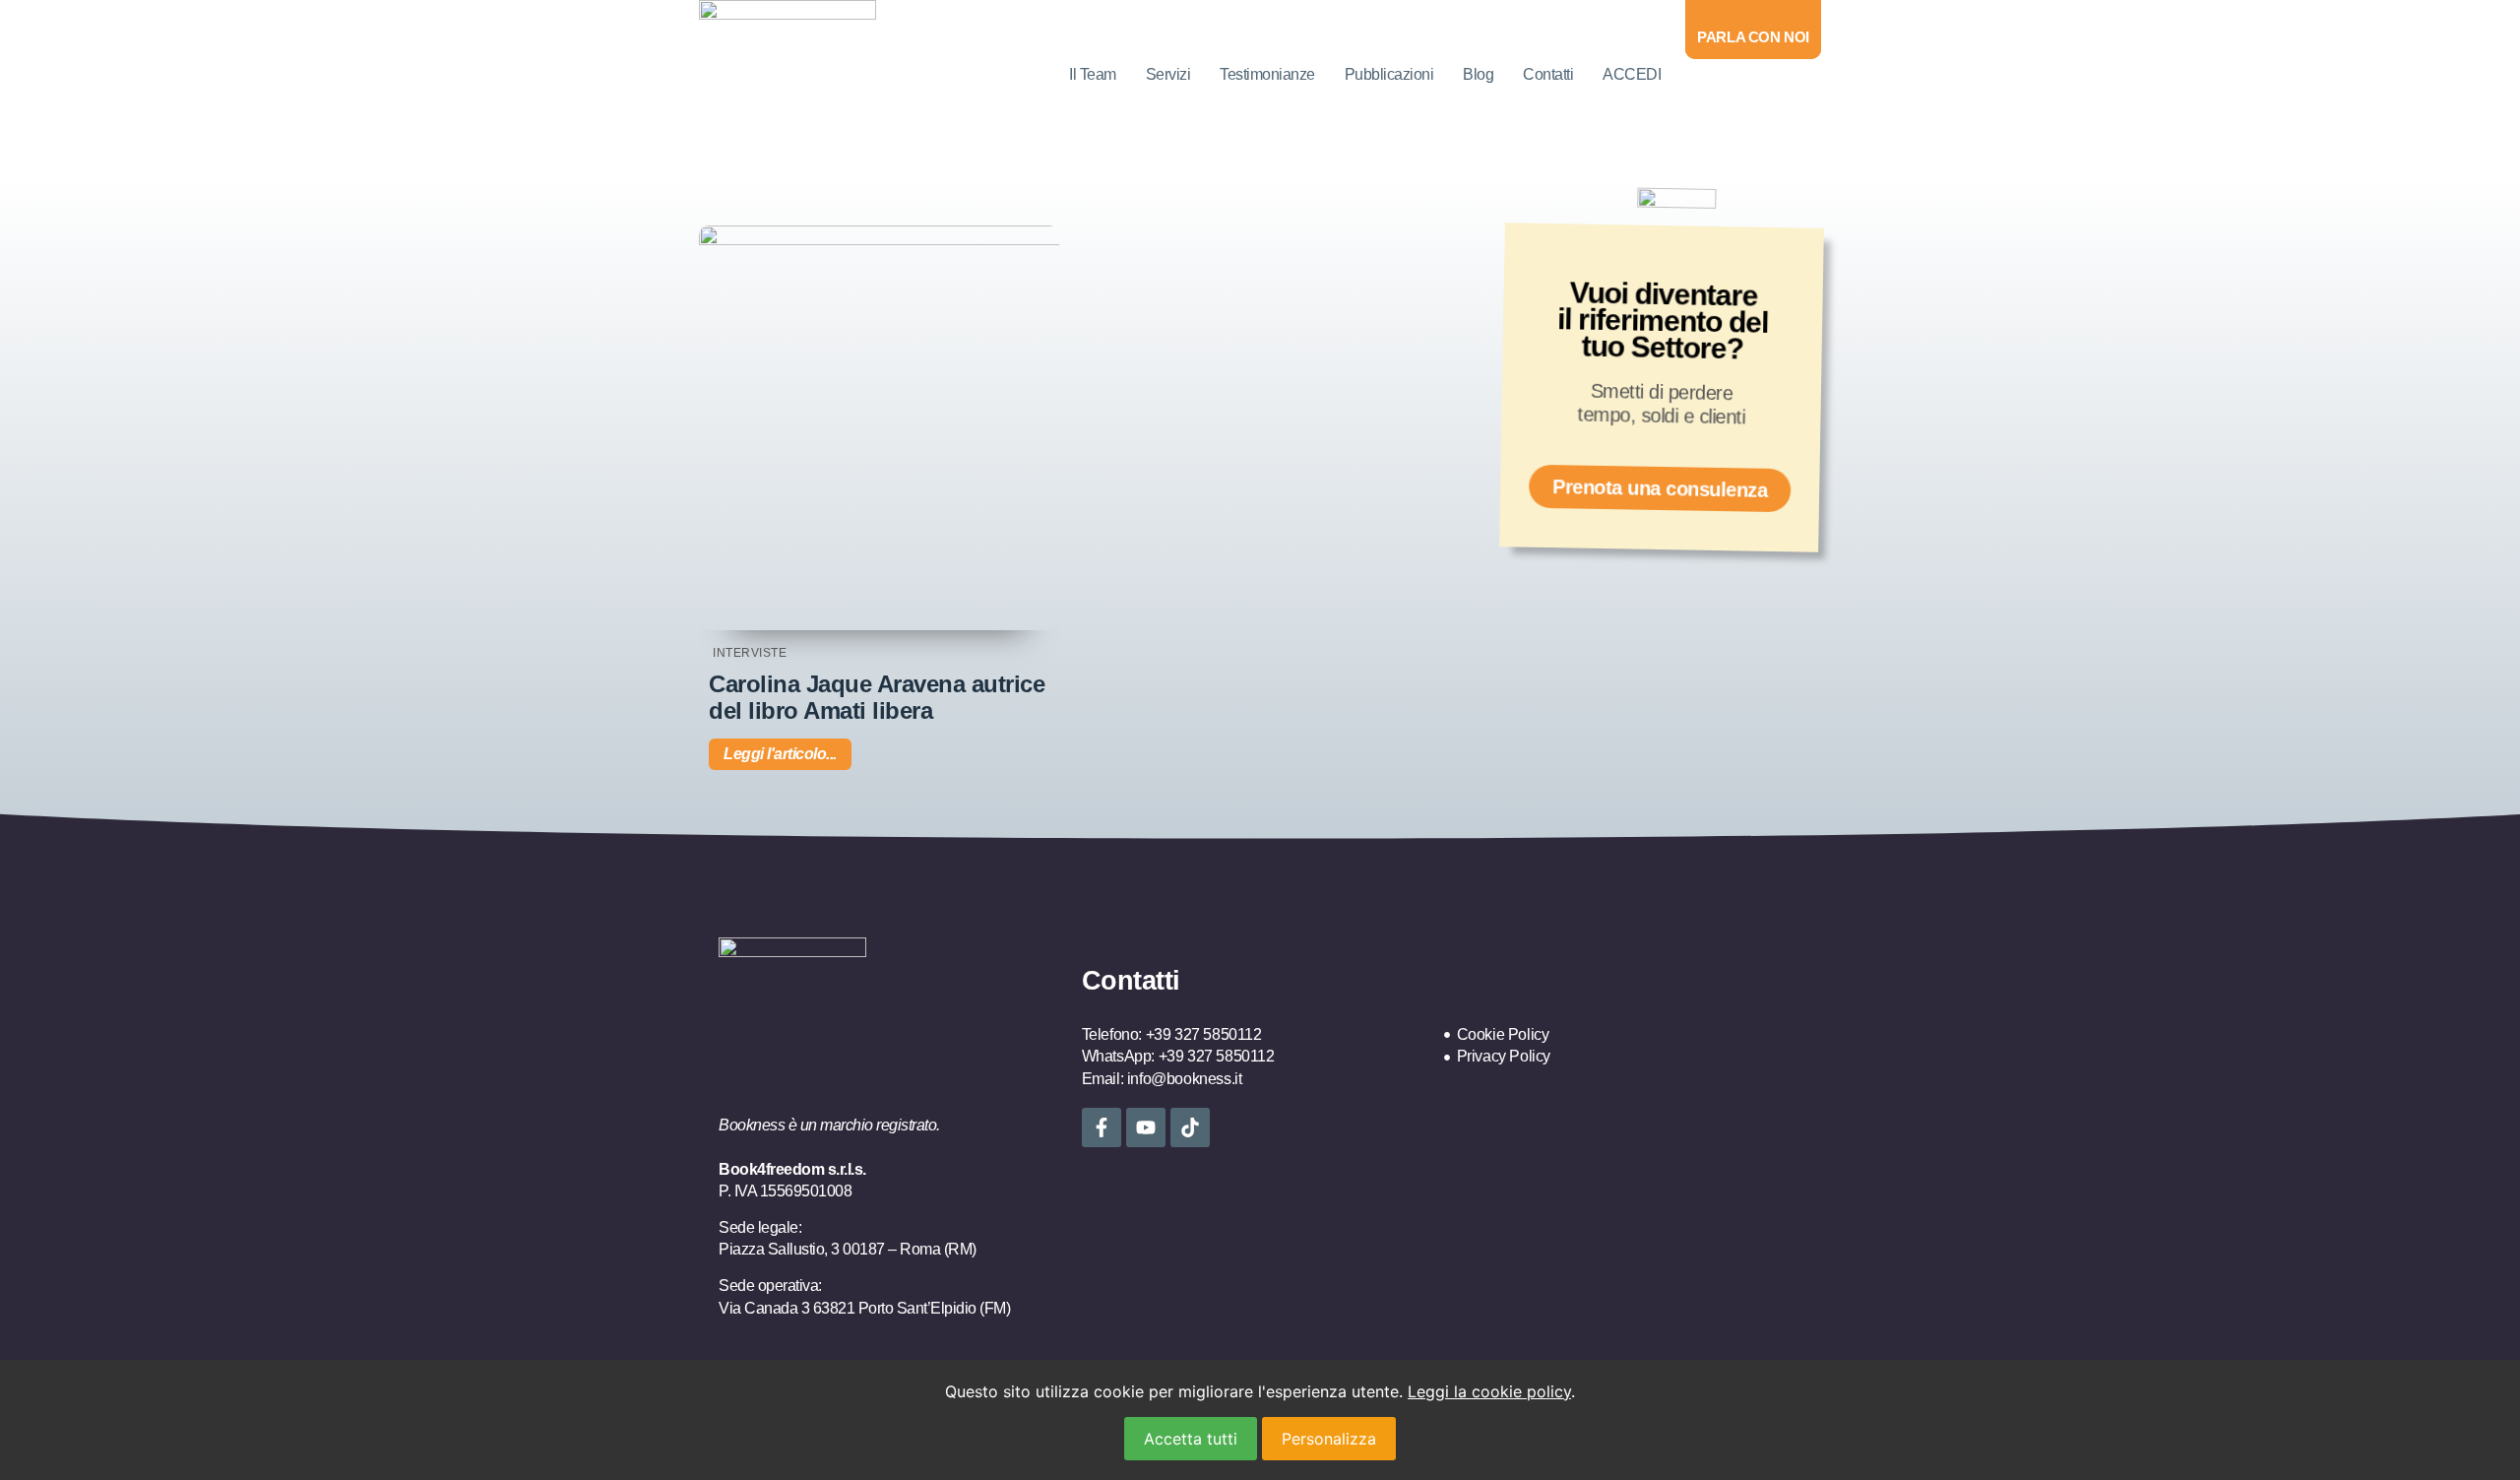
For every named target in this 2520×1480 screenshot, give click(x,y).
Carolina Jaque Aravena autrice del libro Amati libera (877, 697)
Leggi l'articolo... (780, 754)
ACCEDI (1632, 74)
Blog (1478, 74)
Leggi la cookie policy (1489, 1391)
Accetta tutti (1191, 1439)
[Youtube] (1146, 1127)
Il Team (1093, 74)
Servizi (1168, 74)
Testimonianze (1267, 74)
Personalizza (1329, 1439)
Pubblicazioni (1389, 74)
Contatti (1548, 74)
